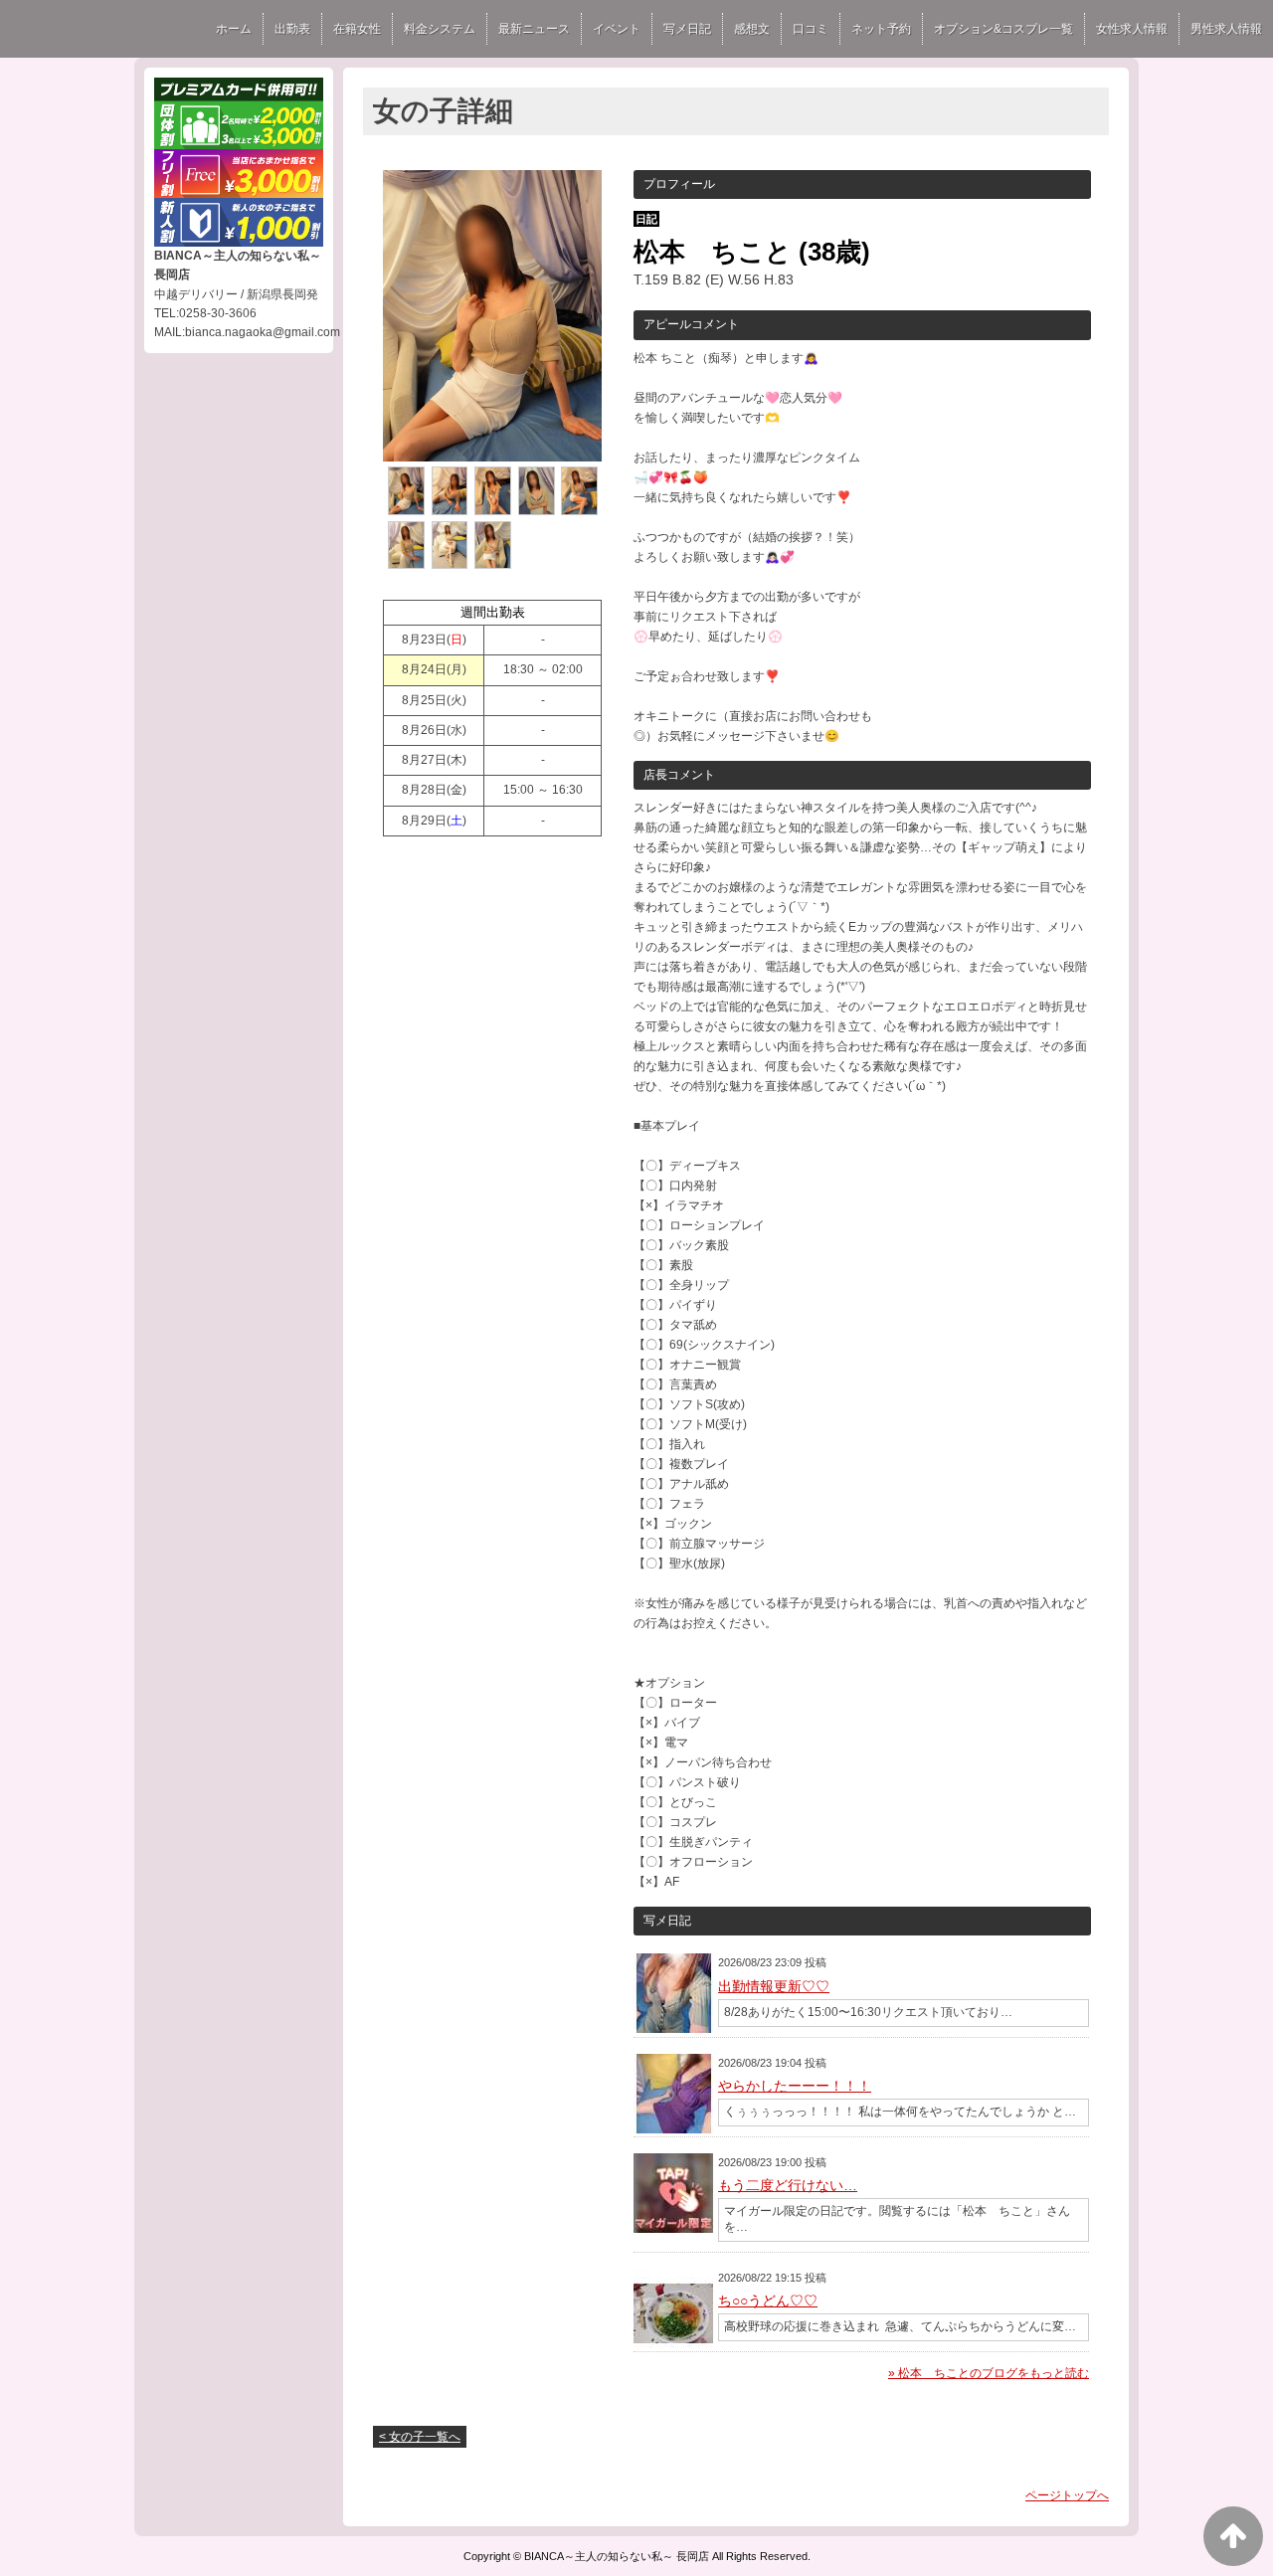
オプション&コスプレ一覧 (1003, 29)
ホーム (234, 29)
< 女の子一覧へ (420, 2437)
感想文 (752, 29)
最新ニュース (534, 29)
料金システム (440, 29)
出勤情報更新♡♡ (774, 1986)
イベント (617, 29)
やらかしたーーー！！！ (795, 2086)
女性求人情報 (1132, 29)
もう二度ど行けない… (788, 2185)
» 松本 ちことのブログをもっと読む (989, 2373)
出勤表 (292, 29)
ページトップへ (1067, 2495)
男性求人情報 (1226, 29)
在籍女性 (357, 29)
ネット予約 (881, 29)
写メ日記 (687, 29)
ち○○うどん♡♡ (768, 2300)
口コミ (811, 29)
